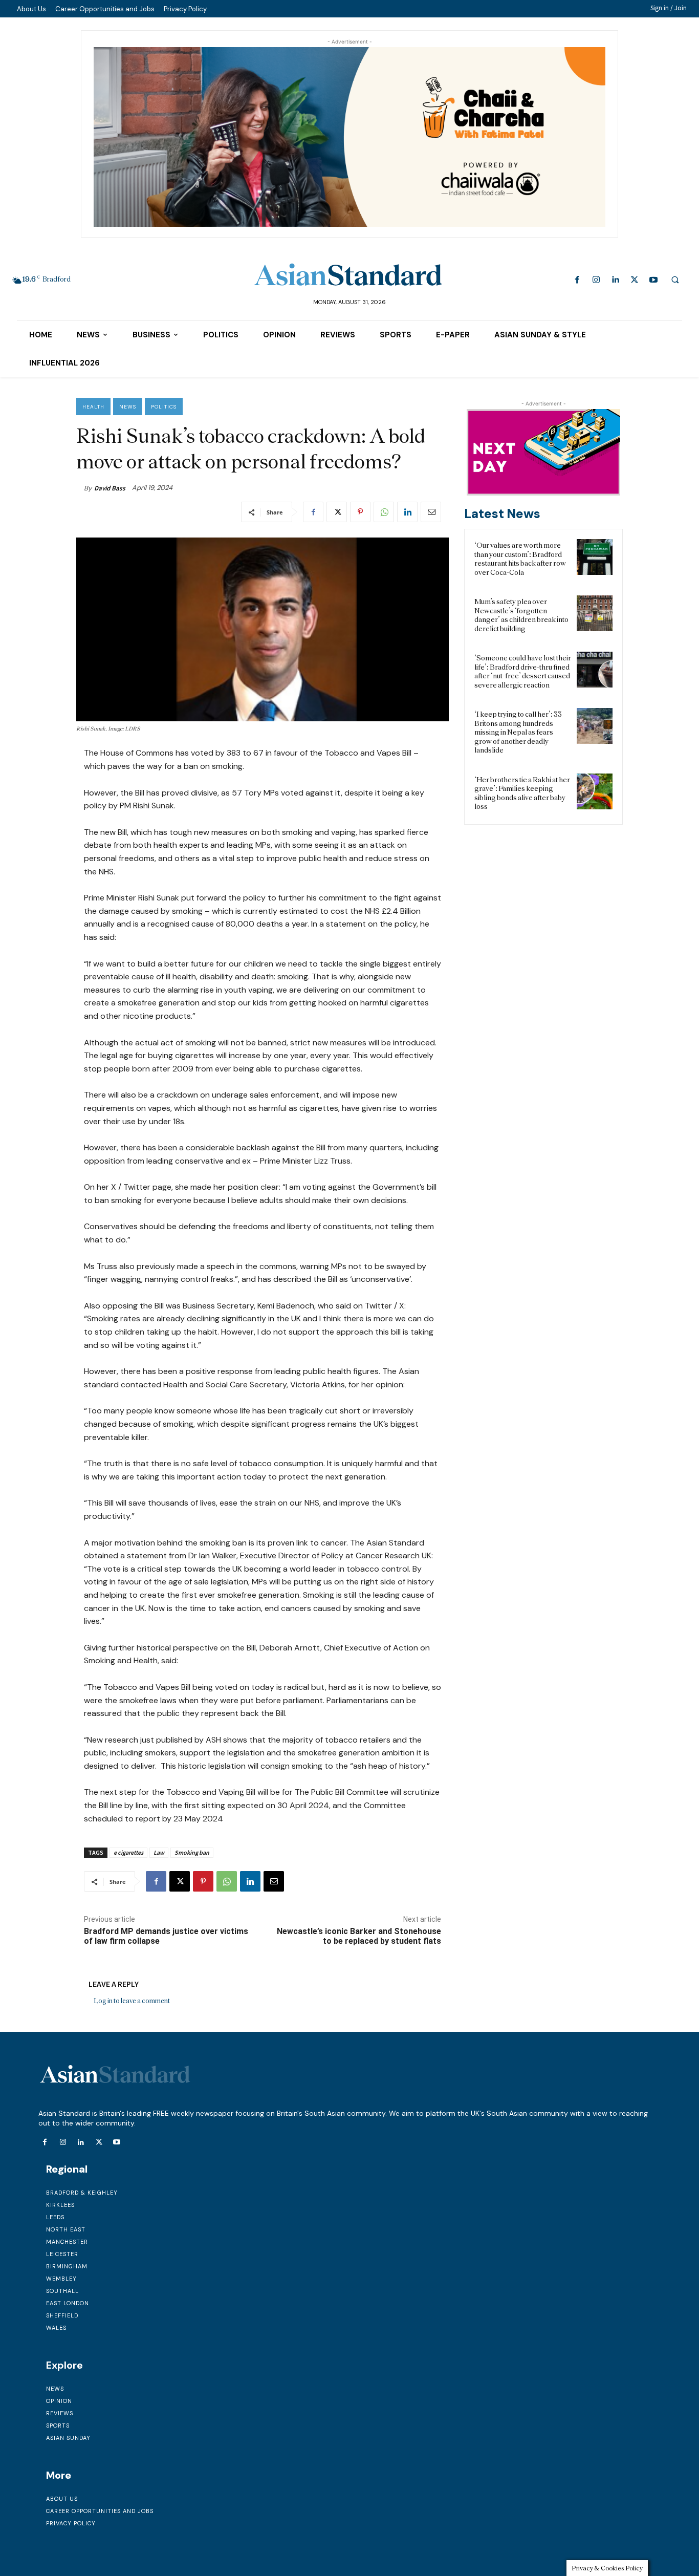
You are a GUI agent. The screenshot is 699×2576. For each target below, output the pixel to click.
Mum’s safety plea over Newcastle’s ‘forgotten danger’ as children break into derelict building (521, 615)
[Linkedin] (615, 280)
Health (93, 407)
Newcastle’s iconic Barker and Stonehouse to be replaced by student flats (359, 1936)
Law (159, 1852)
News (128, 407)
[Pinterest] (360, 512)
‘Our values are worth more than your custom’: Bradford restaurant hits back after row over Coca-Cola (520, 559)
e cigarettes (128, 1852)
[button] (675, 280)
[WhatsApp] (384, 512)
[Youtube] (653, 280)
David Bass (110, 488)
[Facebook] (577, 280)
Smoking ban (192, 1852)
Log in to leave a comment (132, 2001)
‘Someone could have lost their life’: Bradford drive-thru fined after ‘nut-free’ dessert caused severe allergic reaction (523, 671)
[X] (634, 280)
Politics (164, 407)
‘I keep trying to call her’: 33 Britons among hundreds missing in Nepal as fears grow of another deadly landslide (518, 732)
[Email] (431, 512)
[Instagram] (596, 280)
